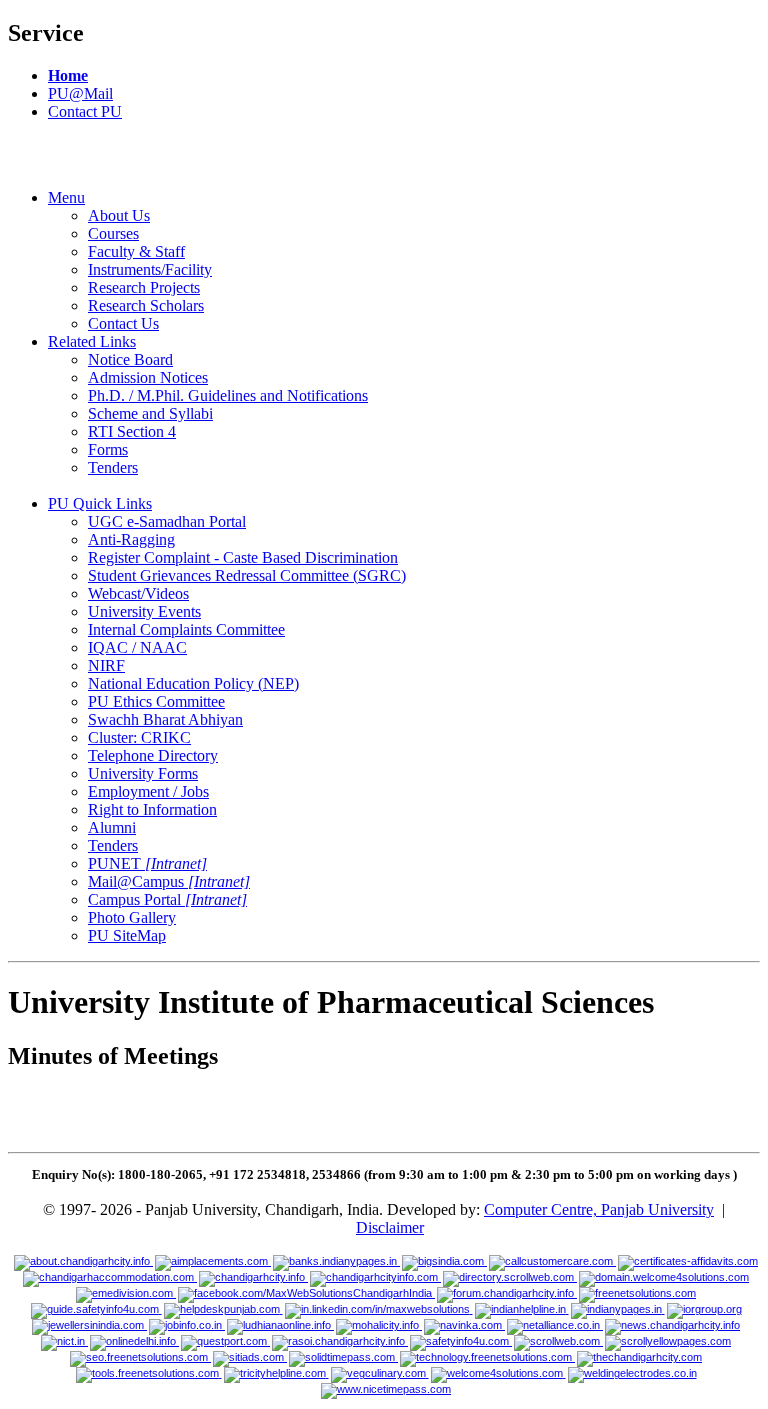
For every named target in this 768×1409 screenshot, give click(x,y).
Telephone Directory (153, 755)
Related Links (92, 341)
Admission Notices (148, 377)
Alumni (112, 827)
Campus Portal (167, 899)
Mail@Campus (169, 881)
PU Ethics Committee (156, 701)
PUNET (147, 863)
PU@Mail (80, 93)
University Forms (143, 773)
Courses (113, 233)
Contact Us (123, 323)
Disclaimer (390, 1227)
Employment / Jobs (148, 791)
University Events (144, 611)
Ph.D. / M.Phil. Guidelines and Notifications (228, 395)
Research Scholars (146, 305)
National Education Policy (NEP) (193, 683)
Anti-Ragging (131, 539)
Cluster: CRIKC (139, 737)
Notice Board (130, 359)
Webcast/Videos (138, 593)
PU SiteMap (127, 935)
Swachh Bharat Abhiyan (165, 719)
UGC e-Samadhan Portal (167, 521)
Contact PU (85, 111)
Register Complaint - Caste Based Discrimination (243, 557)
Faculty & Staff (136, 251)
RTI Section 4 (132, 431)
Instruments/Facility (150, 269)
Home (68, 75)
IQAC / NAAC (137, 647)
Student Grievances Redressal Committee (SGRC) (247, 575)
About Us (119, 215)
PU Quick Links (100, 503)
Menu (66, 197)
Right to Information (152, 809)
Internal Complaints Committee (186, 629)
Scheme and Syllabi (150, 413)
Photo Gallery (132, 917)
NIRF (106, 665)
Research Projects (144, 287)
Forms (108, 449)
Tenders (113, 467)
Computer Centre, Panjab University (599, 1209)
